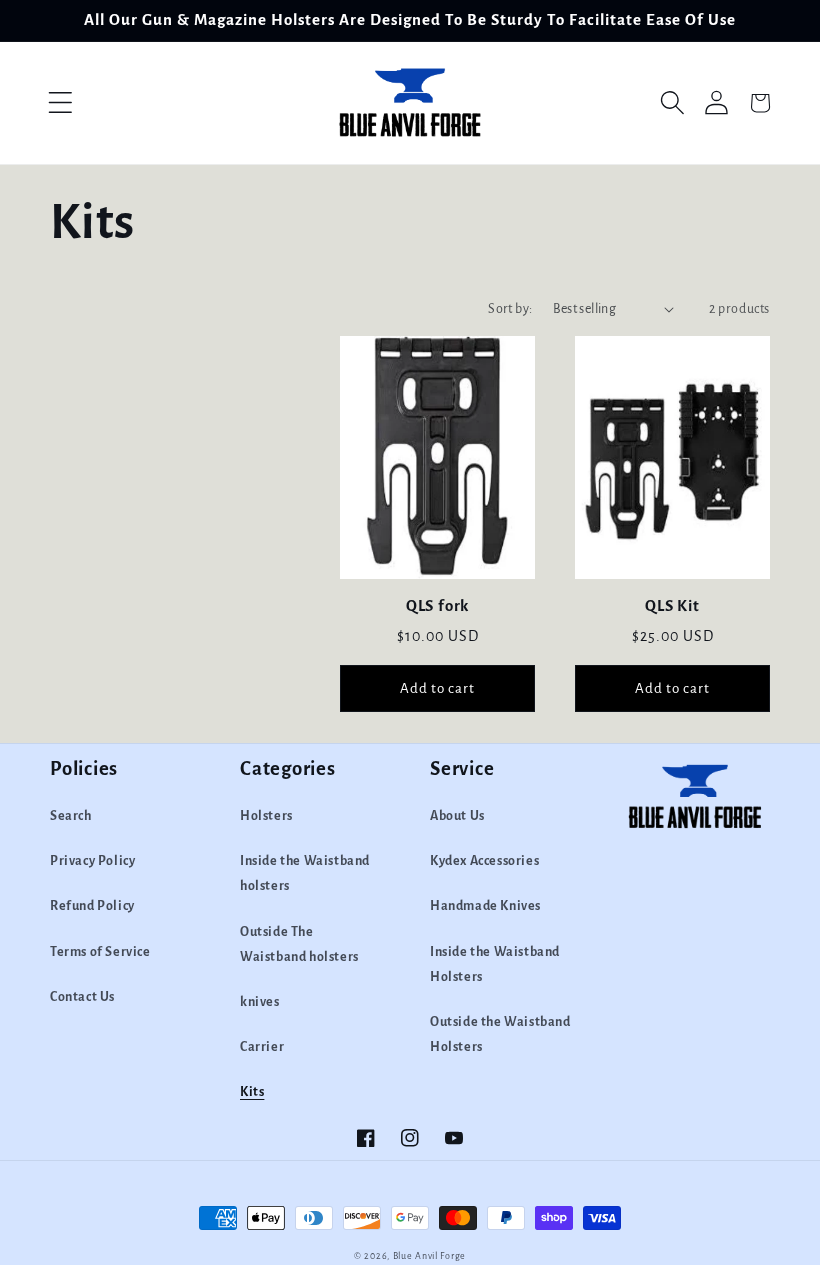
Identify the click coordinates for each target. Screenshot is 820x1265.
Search (71, 816)
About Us (457, 816)
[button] (60, 103)
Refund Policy (92, 906)
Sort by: (510, 309)
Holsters (266, 816)
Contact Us (82, 997)
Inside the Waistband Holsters (495, 964)
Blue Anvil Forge (429, 1256)
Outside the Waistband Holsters (500, 1034)
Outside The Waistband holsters (299, 944)
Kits (252, 1092)
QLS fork (437, 605)
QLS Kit (672, 605)
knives (260, 1002)
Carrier (262, 1047)
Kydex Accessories (484, 861)
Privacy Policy (92, 861)
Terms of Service (100, 952)
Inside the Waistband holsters (305, 873)
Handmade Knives (485, 906)
